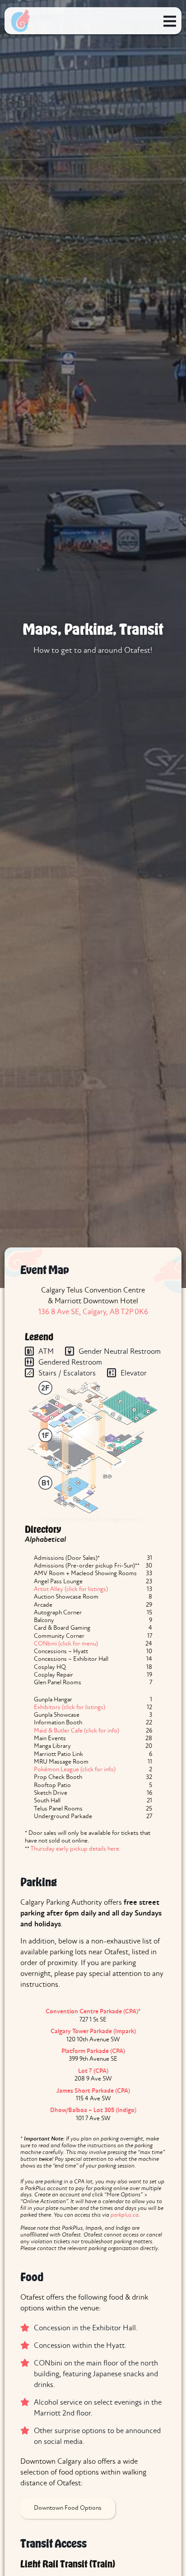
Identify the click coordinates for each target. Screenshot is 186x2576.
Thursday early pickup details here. (75, 1849)
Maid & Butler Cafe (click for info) (77, 1731)
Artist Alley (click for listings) (71, 1589)
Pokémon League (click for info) (75, 1770)
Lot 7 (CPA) (93, 2071)
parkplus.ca (125, 2215)
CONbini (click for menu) (66, 1644)
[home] (20, 21)
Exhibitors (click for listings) (70, 1707)
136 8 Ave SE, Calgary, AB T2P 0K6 (93, 1312)
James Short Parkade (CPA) (93, 2091)
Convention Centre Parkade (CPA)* (93, 2012)
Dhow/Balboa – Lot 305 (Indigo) (93, 2111)
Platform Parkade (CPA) (93, 2051)
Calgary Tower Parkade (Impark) (93, 2032)
